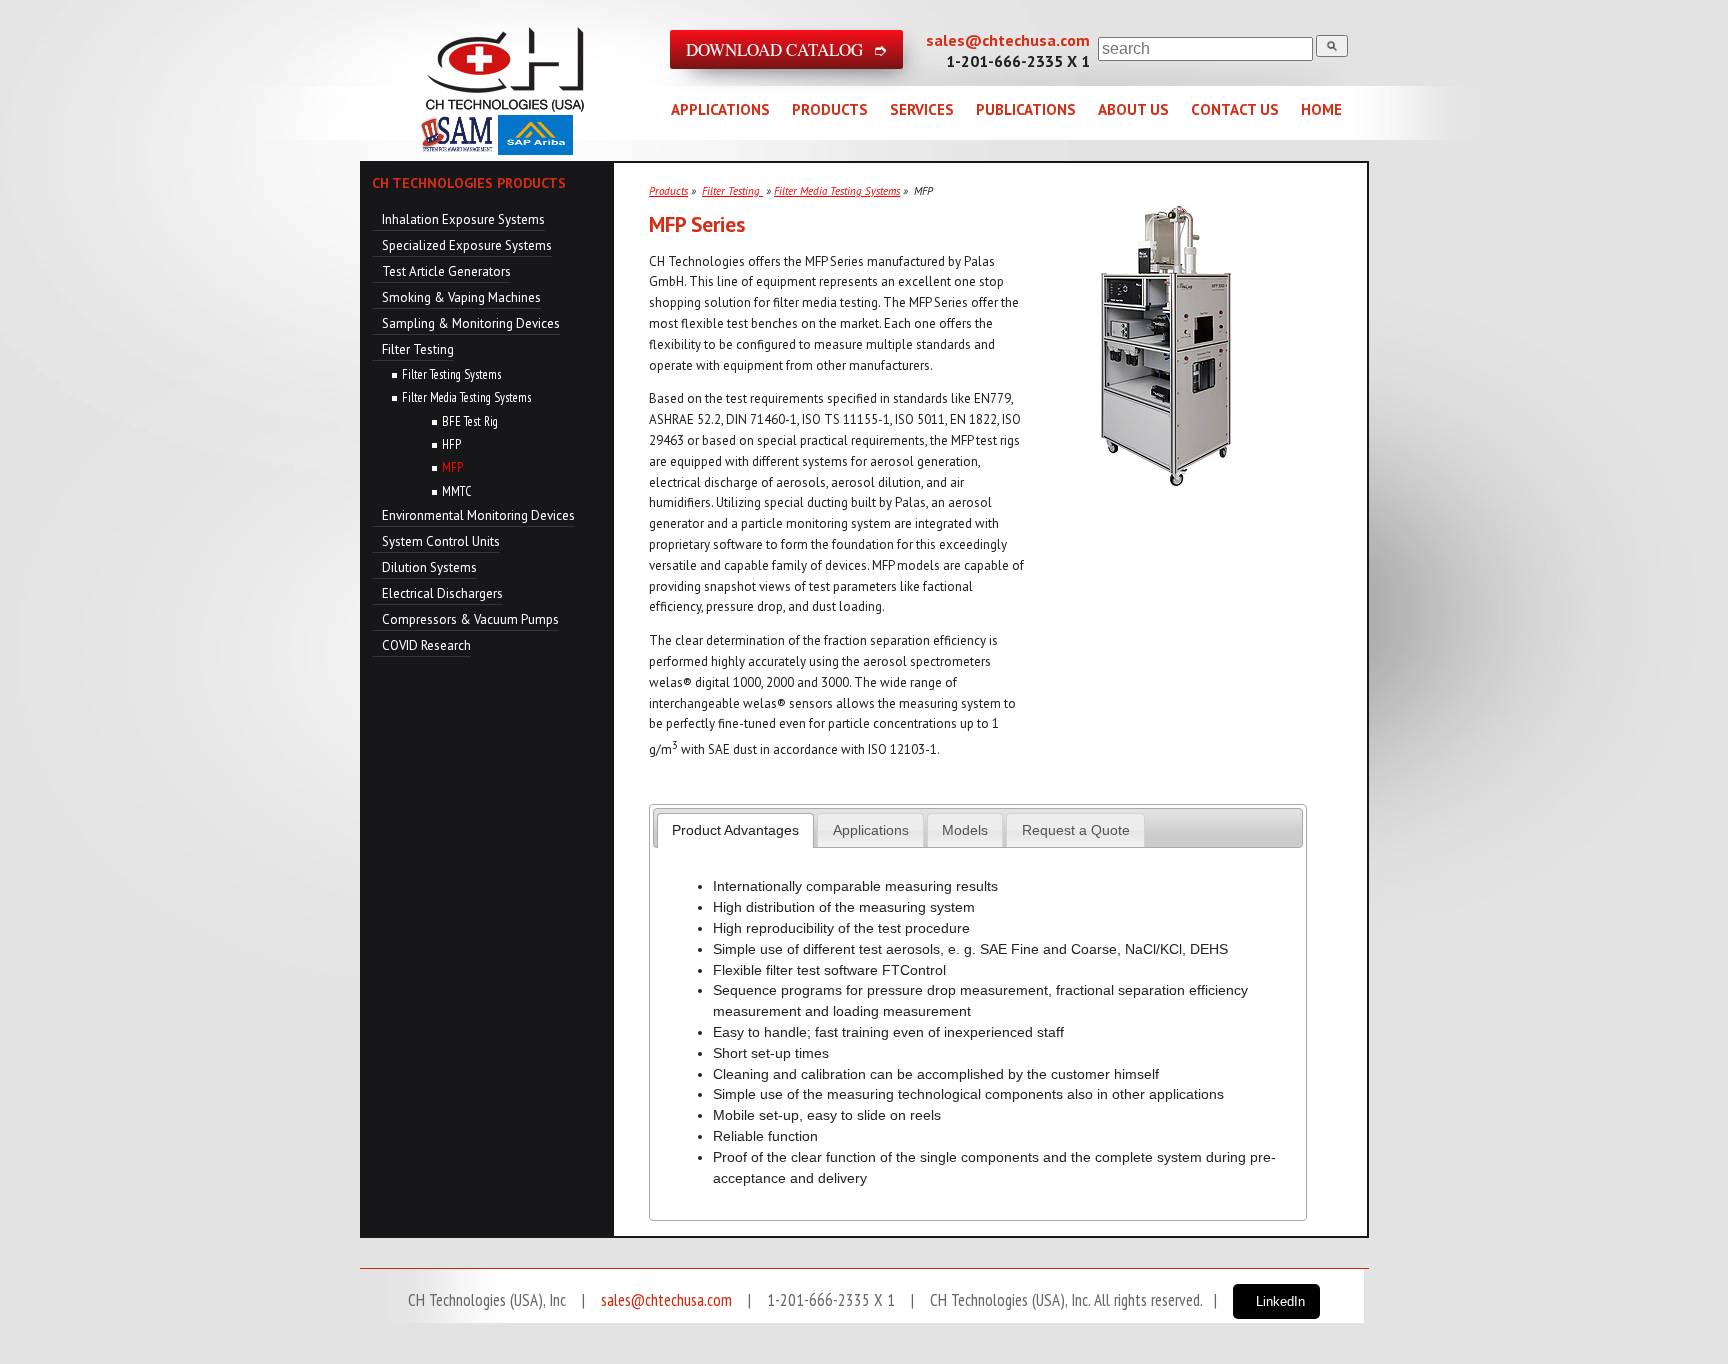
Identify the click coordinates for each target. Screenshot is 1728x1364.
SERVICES (922, 109)
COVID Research (426, 645)
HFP (451, 444)
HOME (1321, 109)
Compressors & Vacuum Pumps (470, 619)
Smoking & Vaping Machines (461, 297)
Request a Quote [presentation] (1076, 830)
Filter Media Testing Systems (466, 397)
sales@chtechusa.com (1008, 40)
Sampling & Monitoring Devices (471, 323)
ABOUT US (1133, 109)
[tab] (736, 830)
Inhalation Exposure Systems (463, 219)
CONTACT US (1235, 109)
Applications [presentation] (871, 830)
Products (668, 191)
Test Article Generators (446, 271)
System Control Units (441, 541)
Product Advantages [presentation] (735, 830)
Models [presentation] (965, 830)
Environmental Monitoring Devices (478, 515)
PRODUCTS (830, 109)
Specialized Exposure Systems (467, 245)
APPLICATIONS (720, 109)
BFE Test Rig (470, 421)
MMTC (456, 491)
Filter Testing (418, 349)
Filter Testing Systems (451, 374)
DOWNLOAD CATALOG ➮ (786, 49)
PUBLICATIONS (1026, 109)
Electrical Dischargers (442, 593)
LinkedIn (1280, 1301)
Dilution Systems (429, 567)
